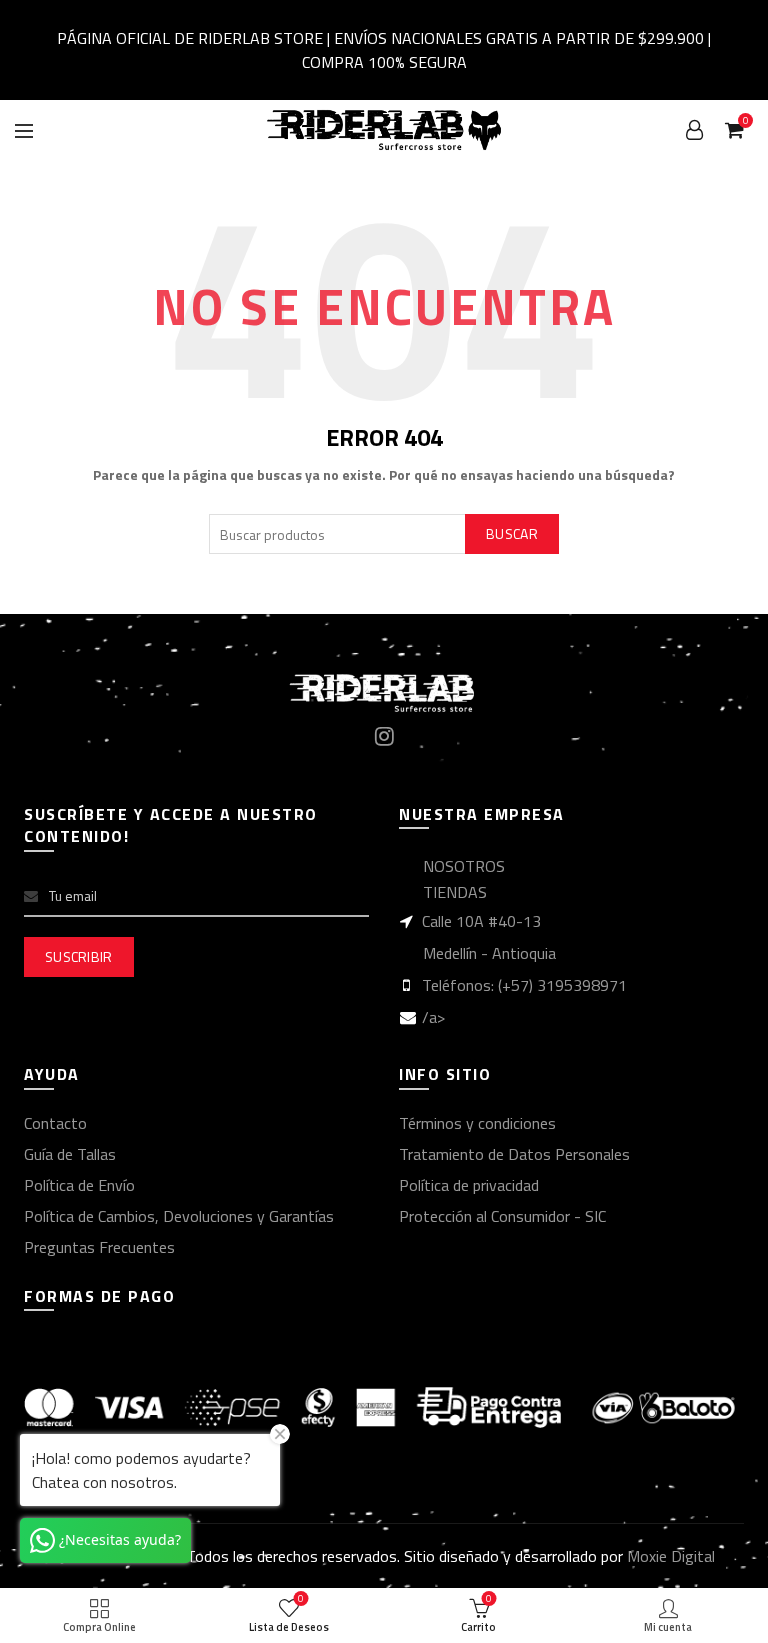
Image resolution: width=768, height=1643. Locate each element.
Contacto (55, 1123)
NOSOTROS (464, 866)
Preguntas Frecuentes (99, 1247)
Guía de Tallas (70, 1154)
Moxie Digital (671, 1556)
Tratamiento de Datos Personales (514, 1154)
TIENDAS (455, 892)
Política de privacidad (469, 1185)
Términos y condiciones (477, 1123)
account (694, 130)
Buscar (512, 533)
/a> (433, 1017)
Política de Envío (79, 1185)
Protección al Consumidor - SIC (502, 1216)
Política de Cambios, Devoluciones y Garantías (179, 1216)
